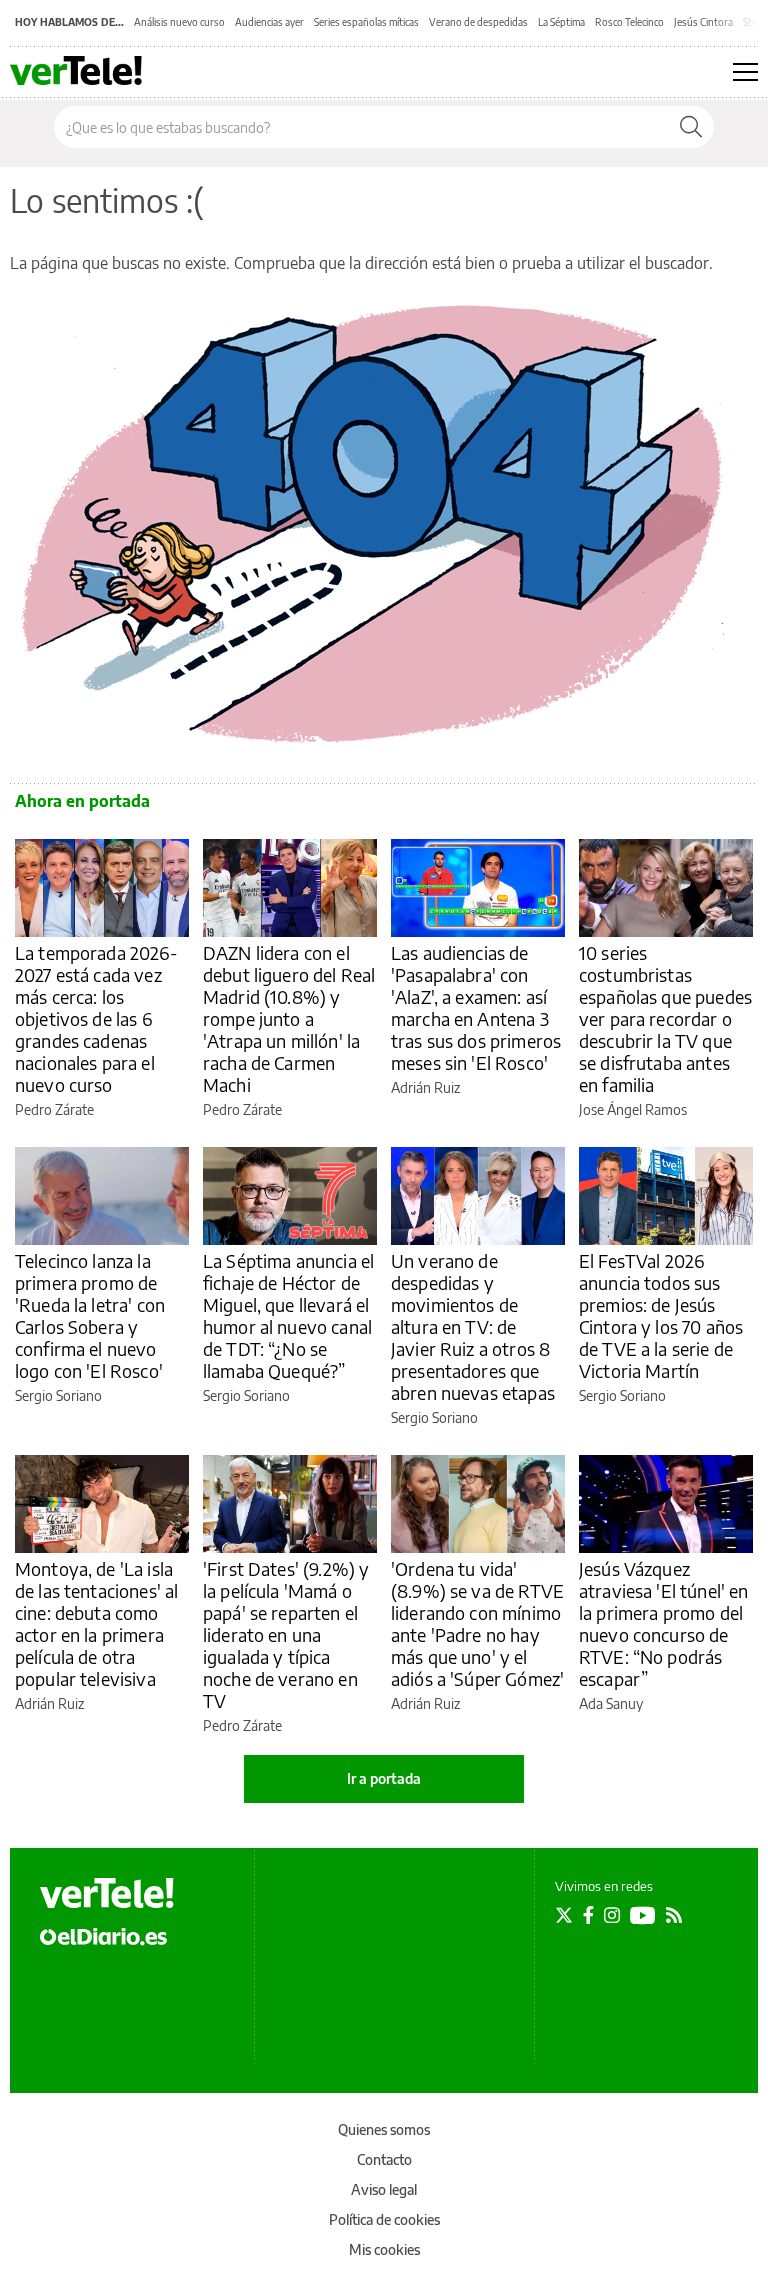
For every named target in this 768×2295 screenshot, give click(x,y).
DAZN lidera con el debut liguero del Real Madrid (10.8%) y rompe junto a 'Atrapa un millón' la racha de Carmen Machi (289, 1018)
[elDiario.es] (103, 1935)
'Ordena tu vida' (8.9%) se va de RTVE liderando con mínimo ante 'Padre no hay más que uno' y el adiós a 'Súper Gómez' (477, 1623)
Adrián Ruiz (425, 1087)
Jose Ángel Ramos (633, 1109)
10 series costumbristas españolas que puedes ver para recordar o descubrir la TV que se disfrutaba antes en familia (665, 1018)
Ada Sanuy (611, 1703)
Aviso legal (384, 2189)
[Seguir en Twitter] (564, 1915)
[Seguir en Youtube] (643, 1915)
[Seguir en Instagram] (612, 1915)
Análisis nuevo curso (179, 22)
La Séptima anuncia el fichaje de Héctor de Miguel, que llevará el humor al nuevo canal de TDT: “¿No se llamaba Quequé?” (288, 1315)
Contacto (384, 2159)
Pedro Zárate (54, 1109)
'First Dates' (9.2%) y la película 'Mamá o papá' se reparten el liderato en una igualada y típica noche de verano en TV (286, 1634)
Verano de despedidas (478, 22)
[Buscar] (691, 127)
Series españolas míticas (366, 22)
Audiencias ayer (269, 22)
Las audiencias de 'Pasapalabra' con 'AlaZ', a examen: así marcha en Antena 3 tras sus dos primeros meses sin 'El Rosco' (476, 1007)
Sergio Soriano (58, 1395)
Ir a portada (384, 1778)
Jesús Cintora (703, 22)
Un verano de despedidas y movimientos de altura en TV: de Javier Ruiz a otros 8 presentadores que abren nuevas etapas (473, 1326)
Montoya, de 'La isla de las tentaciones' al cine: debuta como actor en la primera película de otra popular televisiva (96, 1623)
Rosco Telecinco (629, 22)
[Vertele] (107, 1893)
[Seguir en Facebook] (588, 1915)
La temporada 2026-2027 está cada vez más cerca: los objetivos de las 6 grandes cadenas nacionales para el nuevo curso (96, 1018)
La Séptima (561, 22)
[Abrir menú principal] (745, 72)
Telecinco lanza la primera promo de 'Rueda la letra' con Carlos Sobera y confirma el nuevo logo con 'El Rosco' (90, 1315)
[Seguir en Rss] (674, 1915)
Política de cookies (384, 2219)
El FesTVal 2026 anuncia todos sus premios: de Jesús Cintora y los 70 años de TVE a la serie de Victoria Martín (661, 1315)
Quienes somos (384, 2129)
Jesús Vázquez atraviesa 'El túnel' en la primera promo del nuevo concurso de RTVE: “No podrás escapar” (663, 1623)
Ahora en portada (82, 801)
